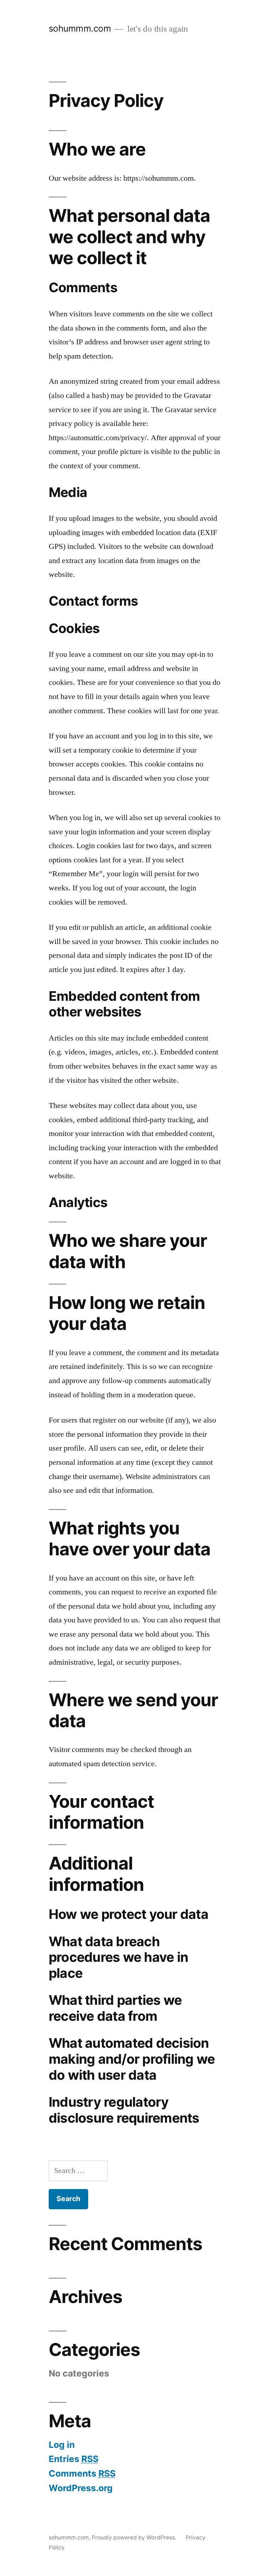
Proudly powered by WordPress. (135, 2537)
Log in (62, 2445)
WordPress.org (81, 2488)
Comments (82, 2473)
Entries (74, 2459)
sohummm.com (80, 28)
